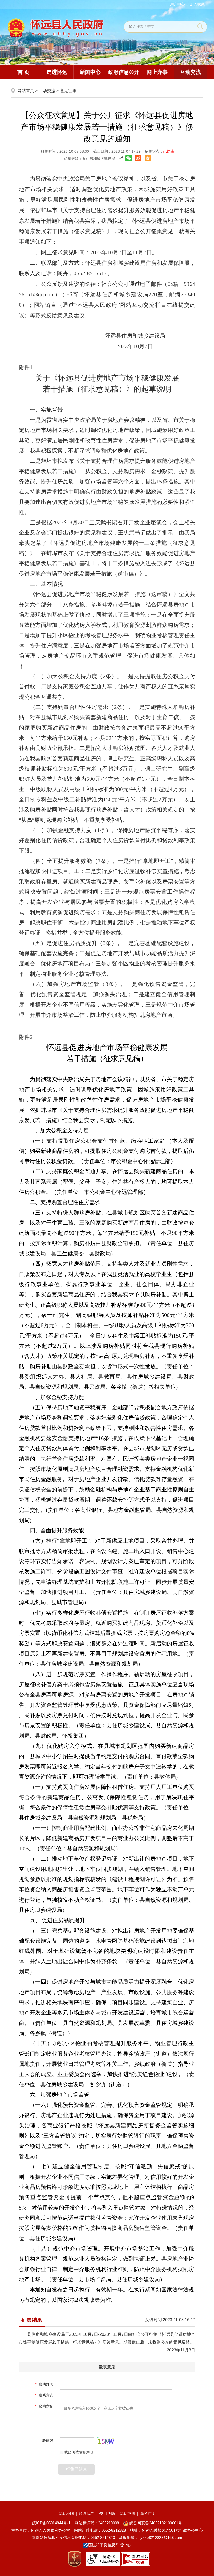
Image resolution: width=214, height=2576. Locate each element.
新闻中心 (90, 72)
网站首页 (26, 91)
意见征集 (68, 91)
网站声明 (127, 2514)
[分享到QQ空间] (148, 158)
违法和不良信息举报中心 (109, 2545)
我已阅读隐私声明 (79, 2452)
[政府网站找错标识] (135, 2559)
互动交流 (191, 72)
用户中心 (177, 4)
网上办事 (157, 72)
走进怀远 (57, 72)
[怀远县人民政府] (55, 27)
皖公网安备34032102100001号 (155, 2523)
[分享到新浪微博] (138, 158)
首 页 (23, 72)
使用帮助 (107, 2514)
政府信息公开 (124, 72)
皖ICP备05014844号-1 (51, 2523)
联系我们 (87, 2514)
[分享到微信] (129, 158)
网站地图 (66, 2514)
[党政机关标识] (75, 2559)
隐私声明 (148, 2514)
